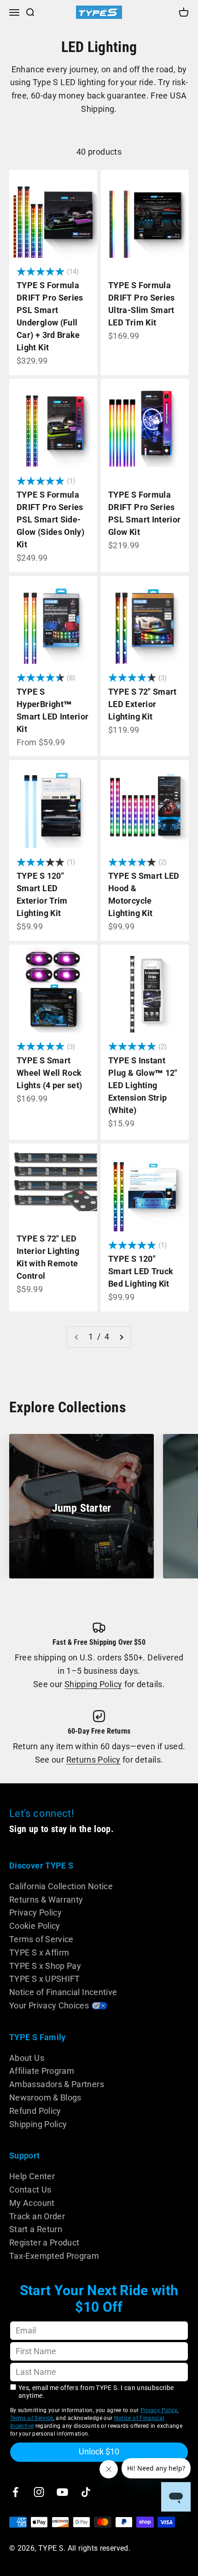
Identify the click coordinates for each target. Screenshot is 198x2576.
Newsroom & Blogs (45, 2097)
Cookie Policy (35, 1926)
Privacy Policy (35, 1912)
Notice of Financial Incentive (63, 1992)
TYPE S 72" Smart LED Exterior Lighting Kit (143, 704)
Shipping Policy (93, 1684)
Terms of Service (41, 1939)
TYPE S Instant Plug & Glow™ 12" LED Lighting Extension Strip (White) (143, 1085)
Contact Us (30, 2190)
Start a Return (36, 2229)
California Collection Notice (61, 1886)
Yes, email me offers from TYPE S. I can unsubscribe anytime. (96, 2392)
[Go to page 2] (121, 1337)
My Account (32, 2203)
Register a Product (44, 2242)
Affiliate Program (42, 2071)
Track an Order (37, 2216)
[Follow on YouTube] (62, 2492)
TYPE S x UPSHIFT (45, 1979)
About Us (27, 2058)
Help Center (32, 2176)
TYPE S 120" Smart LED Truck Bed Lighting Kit (141, 1271)
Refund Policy (35, 2111)
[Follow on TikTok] (86, 2492)
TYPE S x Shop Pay (45, 1966)
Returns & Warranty (46, 1900)
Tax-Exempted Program (54, 2256)
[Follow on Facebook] (15, 2492)
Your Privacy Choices (49, 2005)
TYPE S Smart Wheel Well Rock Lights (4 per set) (49, 1073)
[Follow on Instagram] (39, 2492)
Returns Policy (93, 1760)
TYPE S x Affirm (39, 1952)
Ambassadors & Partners (57, 2084)
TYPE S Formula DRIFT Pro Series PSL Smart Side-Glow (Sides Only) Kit (50, 519)
